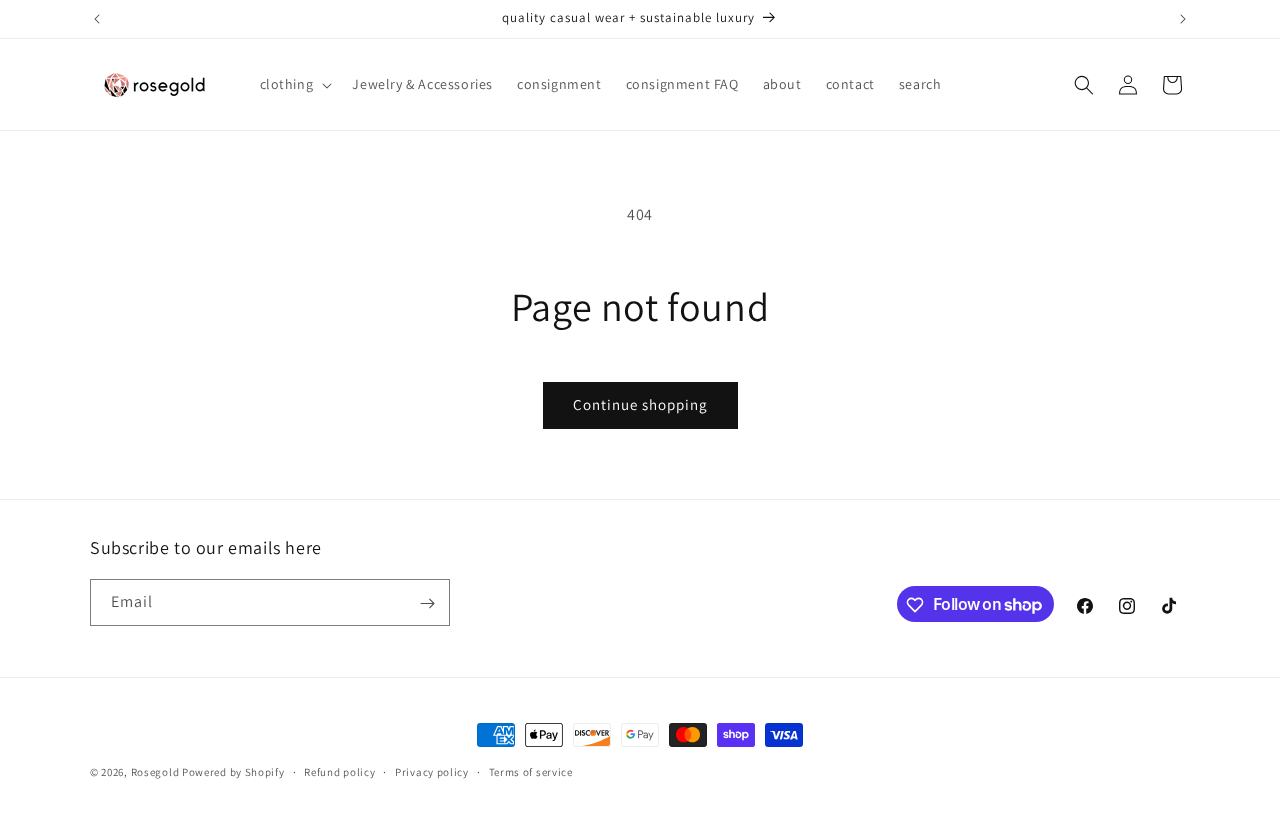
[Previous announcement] (97, 19)
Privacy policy (432, 771)
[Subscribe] (427, 603)
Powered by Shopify (233, 772)
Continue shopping (640, 404)
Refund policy (339, 771)
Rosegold (155, 772)
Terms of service (531, 771)
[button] (294, 84)
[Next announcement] (1183, 19)
